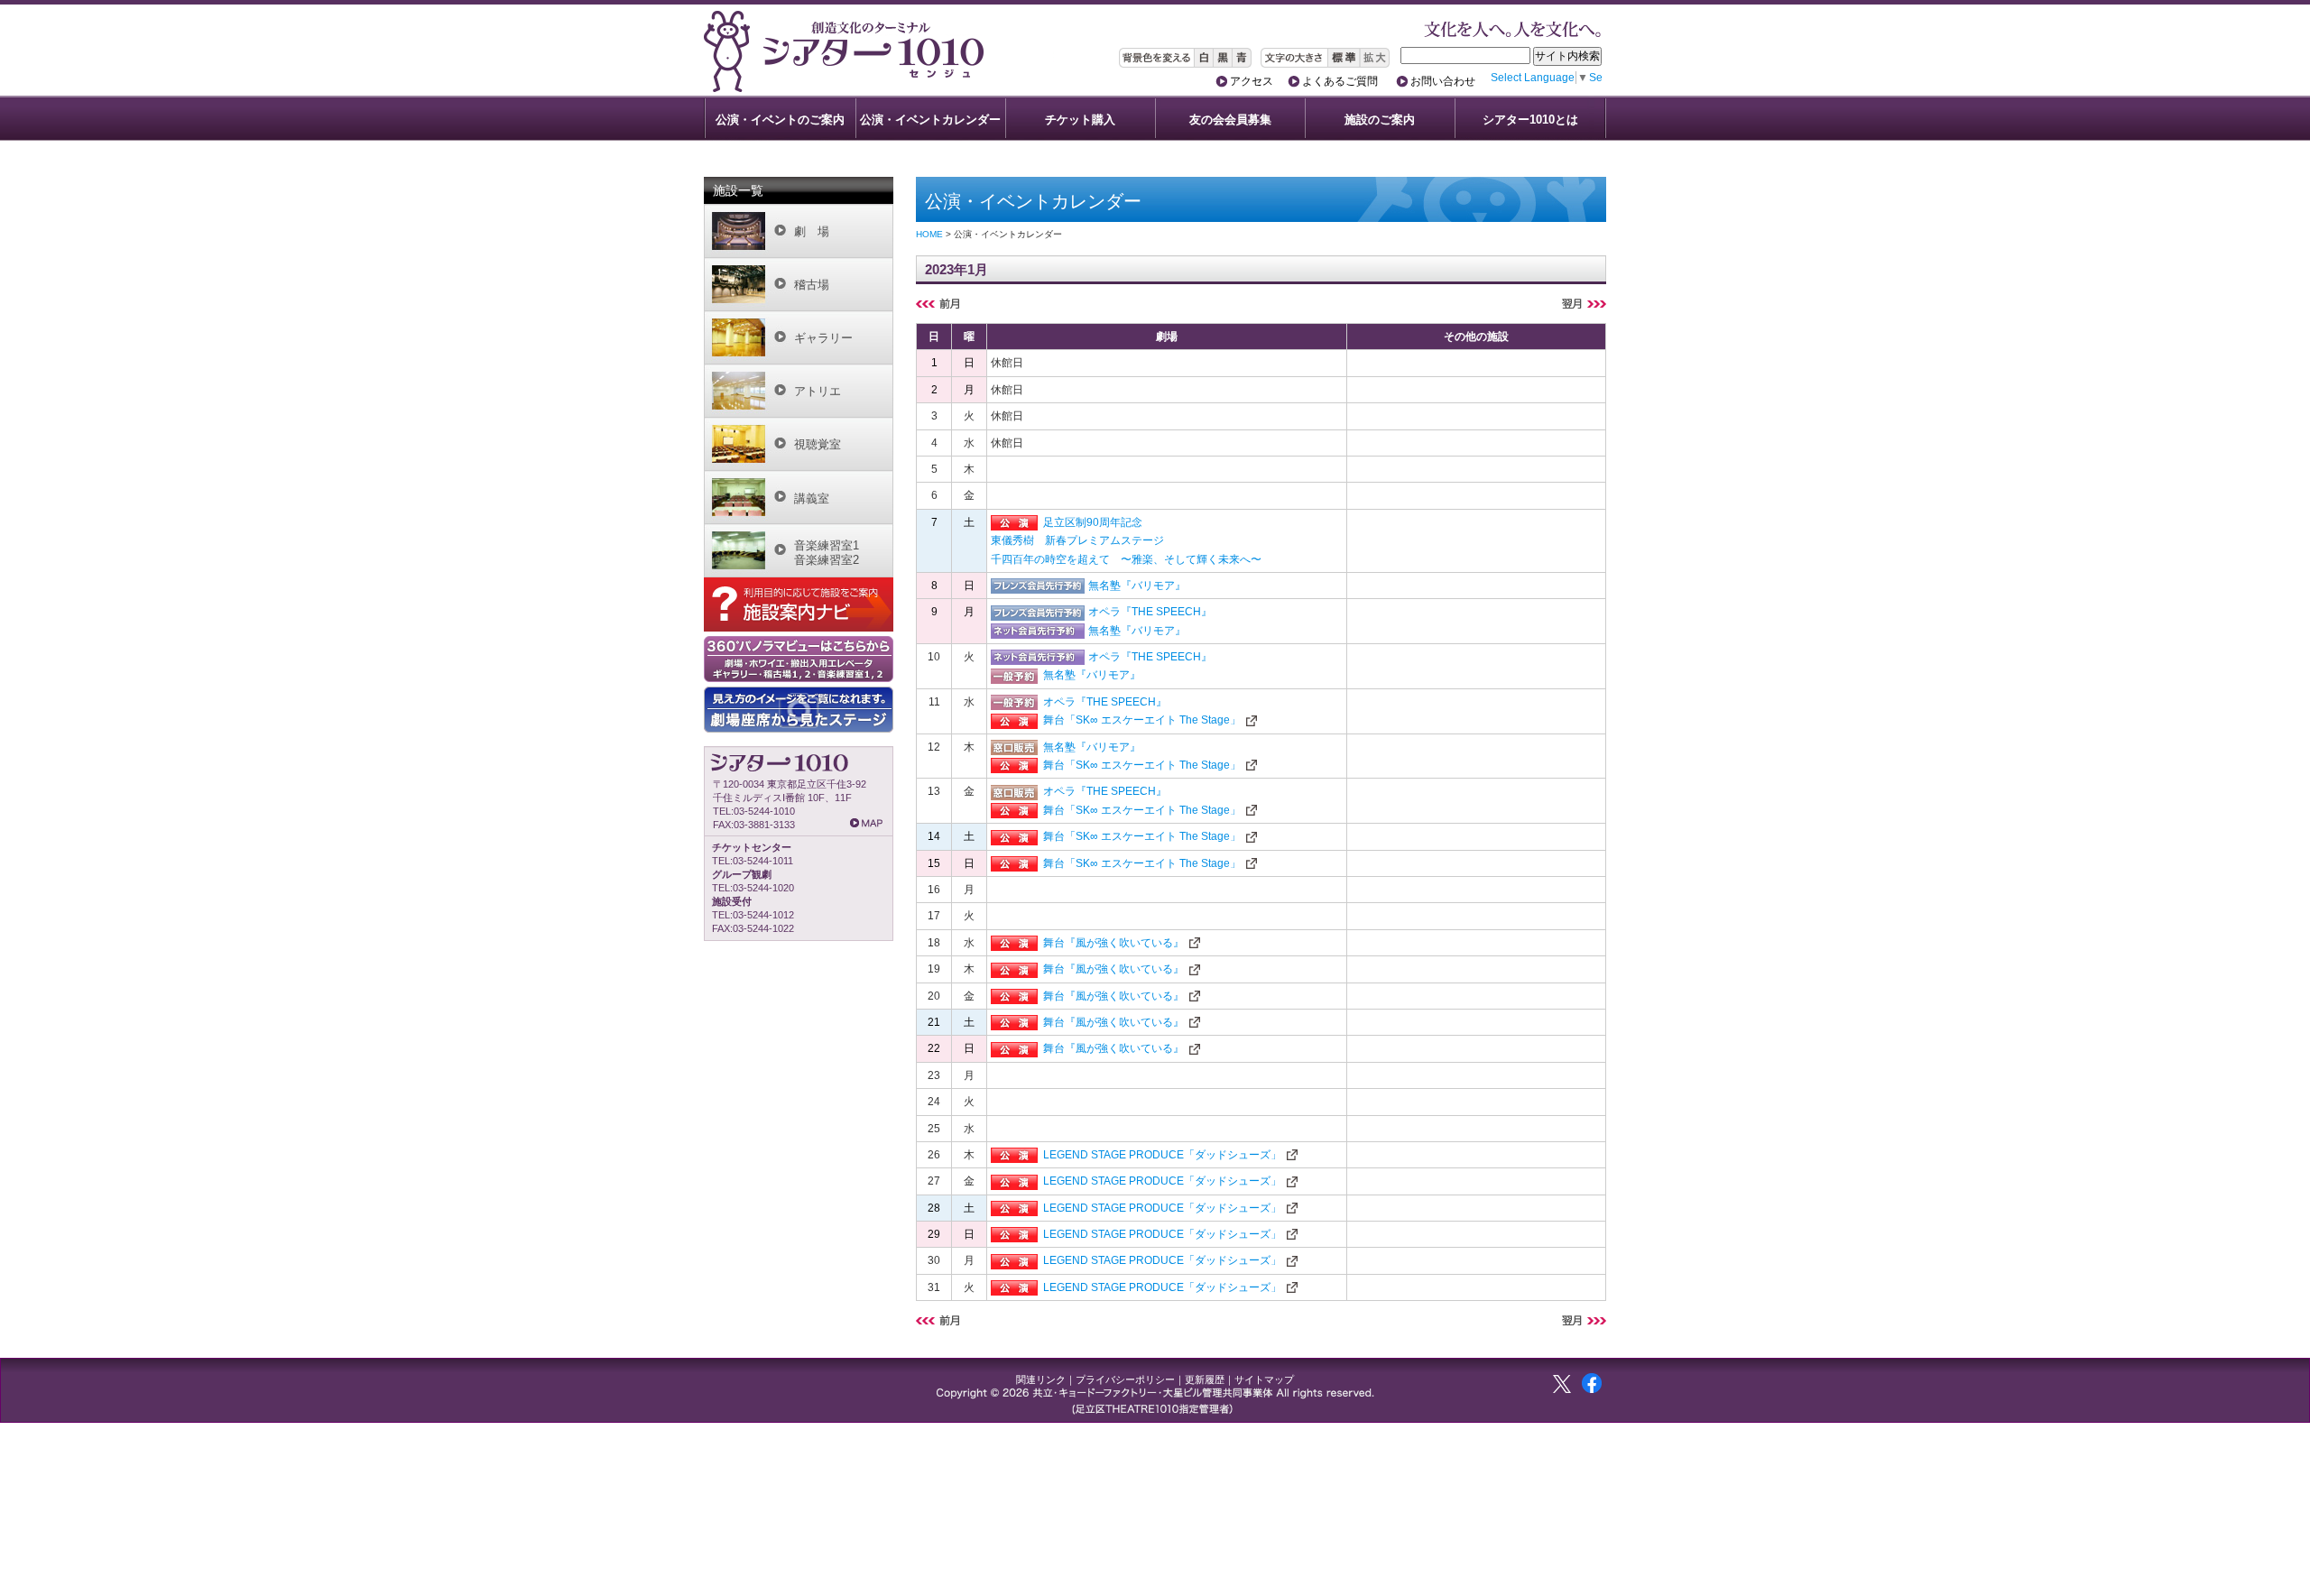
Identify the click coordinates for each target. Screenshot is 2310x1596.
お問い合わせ (1443, 81)
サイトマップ (1264, 1379)
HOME (929, 234)
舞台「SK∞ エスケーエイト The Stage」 (1142, 720)
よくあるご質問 (1340, 81)
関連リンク (1041, 1379)
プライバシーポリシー (1125, 1379)
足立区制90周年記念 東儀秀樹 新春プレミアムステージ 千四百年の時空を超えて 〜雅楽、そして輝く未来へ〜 (1126, 541)
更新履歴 (1205, 1379)
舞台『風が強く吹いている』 (1113, 943)
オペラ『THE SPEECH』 (1150, 612)
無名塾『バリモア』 (1137, 586)
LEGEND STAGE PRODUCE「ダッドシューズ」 (1162, 1155)
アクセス (1252, 81)
